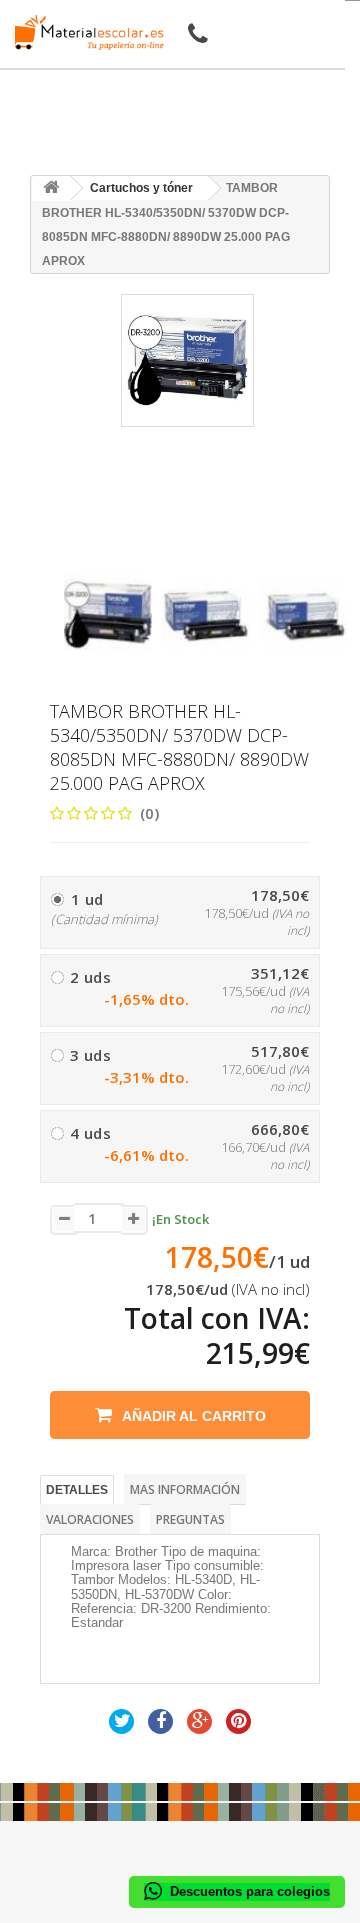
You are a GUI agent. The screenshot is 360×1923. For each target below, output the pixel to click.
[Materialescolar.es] (84, 32)
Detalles (77, 1490)
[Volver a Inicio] (51, 188)
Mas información (185, 1489)
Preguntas (190, 1519)
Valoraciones (90, 1519)
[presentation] (71, 553)
